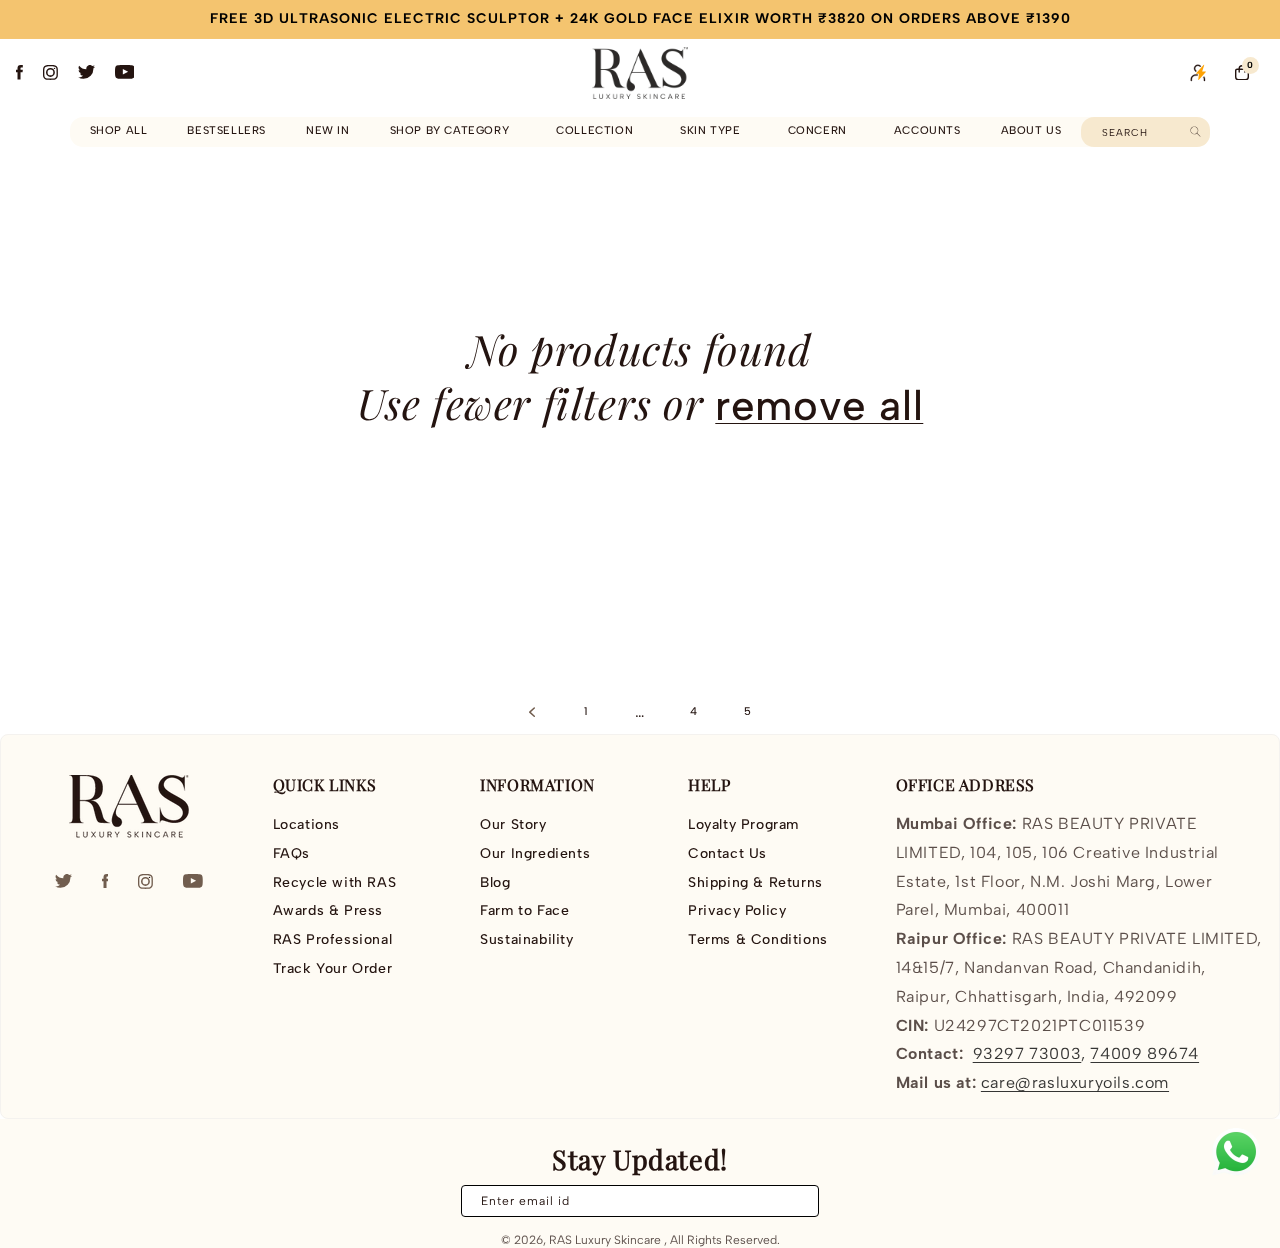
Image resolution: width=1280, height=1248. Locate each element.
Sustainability (526, 939)
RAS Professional (333, 939)
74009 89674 (1144, 1053)
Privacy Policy (737, 910)
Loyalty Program (743, 825)
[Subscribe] (792, 1201)
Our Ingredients (535, 853)
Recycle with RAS (335, 882)
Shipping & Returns (755, 882)
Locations (306, 825)
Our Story (513, 825)
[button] (453, 131)
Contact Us (727, 853)
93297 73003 (1027, 1053)
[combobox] (1145, 132)
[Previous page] (532, 712)
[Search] (1195, 131)
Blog (495, 882)
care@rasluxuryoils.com (1075, 1082)
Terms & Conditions (758, 939)
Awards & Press (328, 910)
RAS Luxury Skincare (605, 1240)
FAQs (291, 853)
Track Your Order (333, 968)
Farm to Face (524, 910)
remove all (819, 405)
